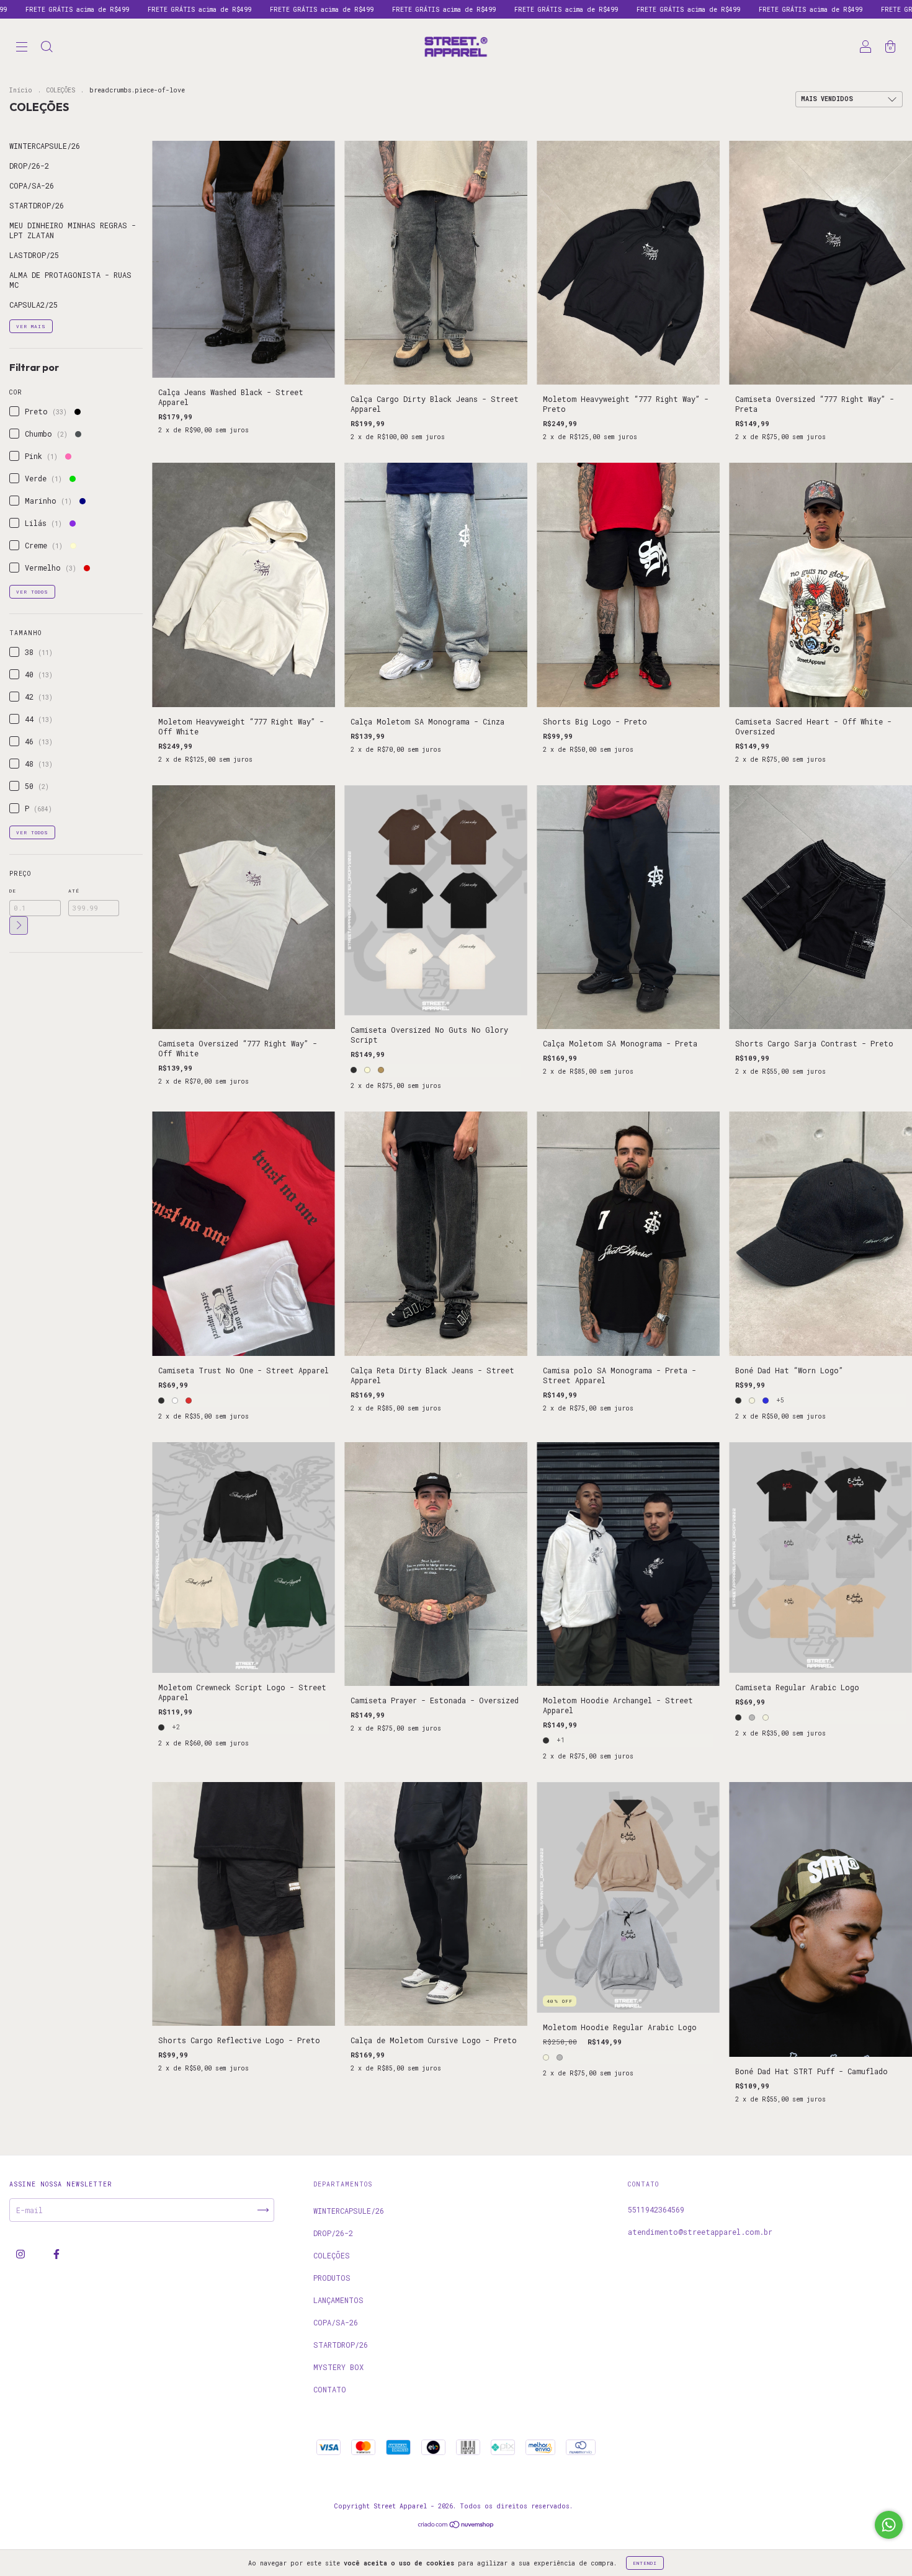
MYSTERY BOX (338, 2367)
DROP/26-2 (29, 166)
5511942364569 (656, 2209)
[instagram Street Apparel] (23, 2254)
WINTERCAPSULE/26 (45, 146)
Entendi (645, 2563)
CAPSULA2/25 (34, 305)
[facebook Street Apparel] (56, 2254)
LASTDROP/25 (34, 255)
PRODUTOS (332, 2278)
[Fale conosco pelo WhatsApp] (889, 2525)
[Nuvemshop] (456, 2526)
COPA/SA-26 (32, 185)
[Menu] (22, 48)
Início (21, 90)
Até (74, 891)
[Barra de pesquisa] (47, 48)
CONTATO (330, 2389)
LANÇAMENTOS (338, 2300)
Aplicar (19, 925)
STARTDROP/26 (37, 205)
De (13, 891)
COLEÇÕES (61, 90)
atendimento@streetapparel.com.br (700, 2232)
